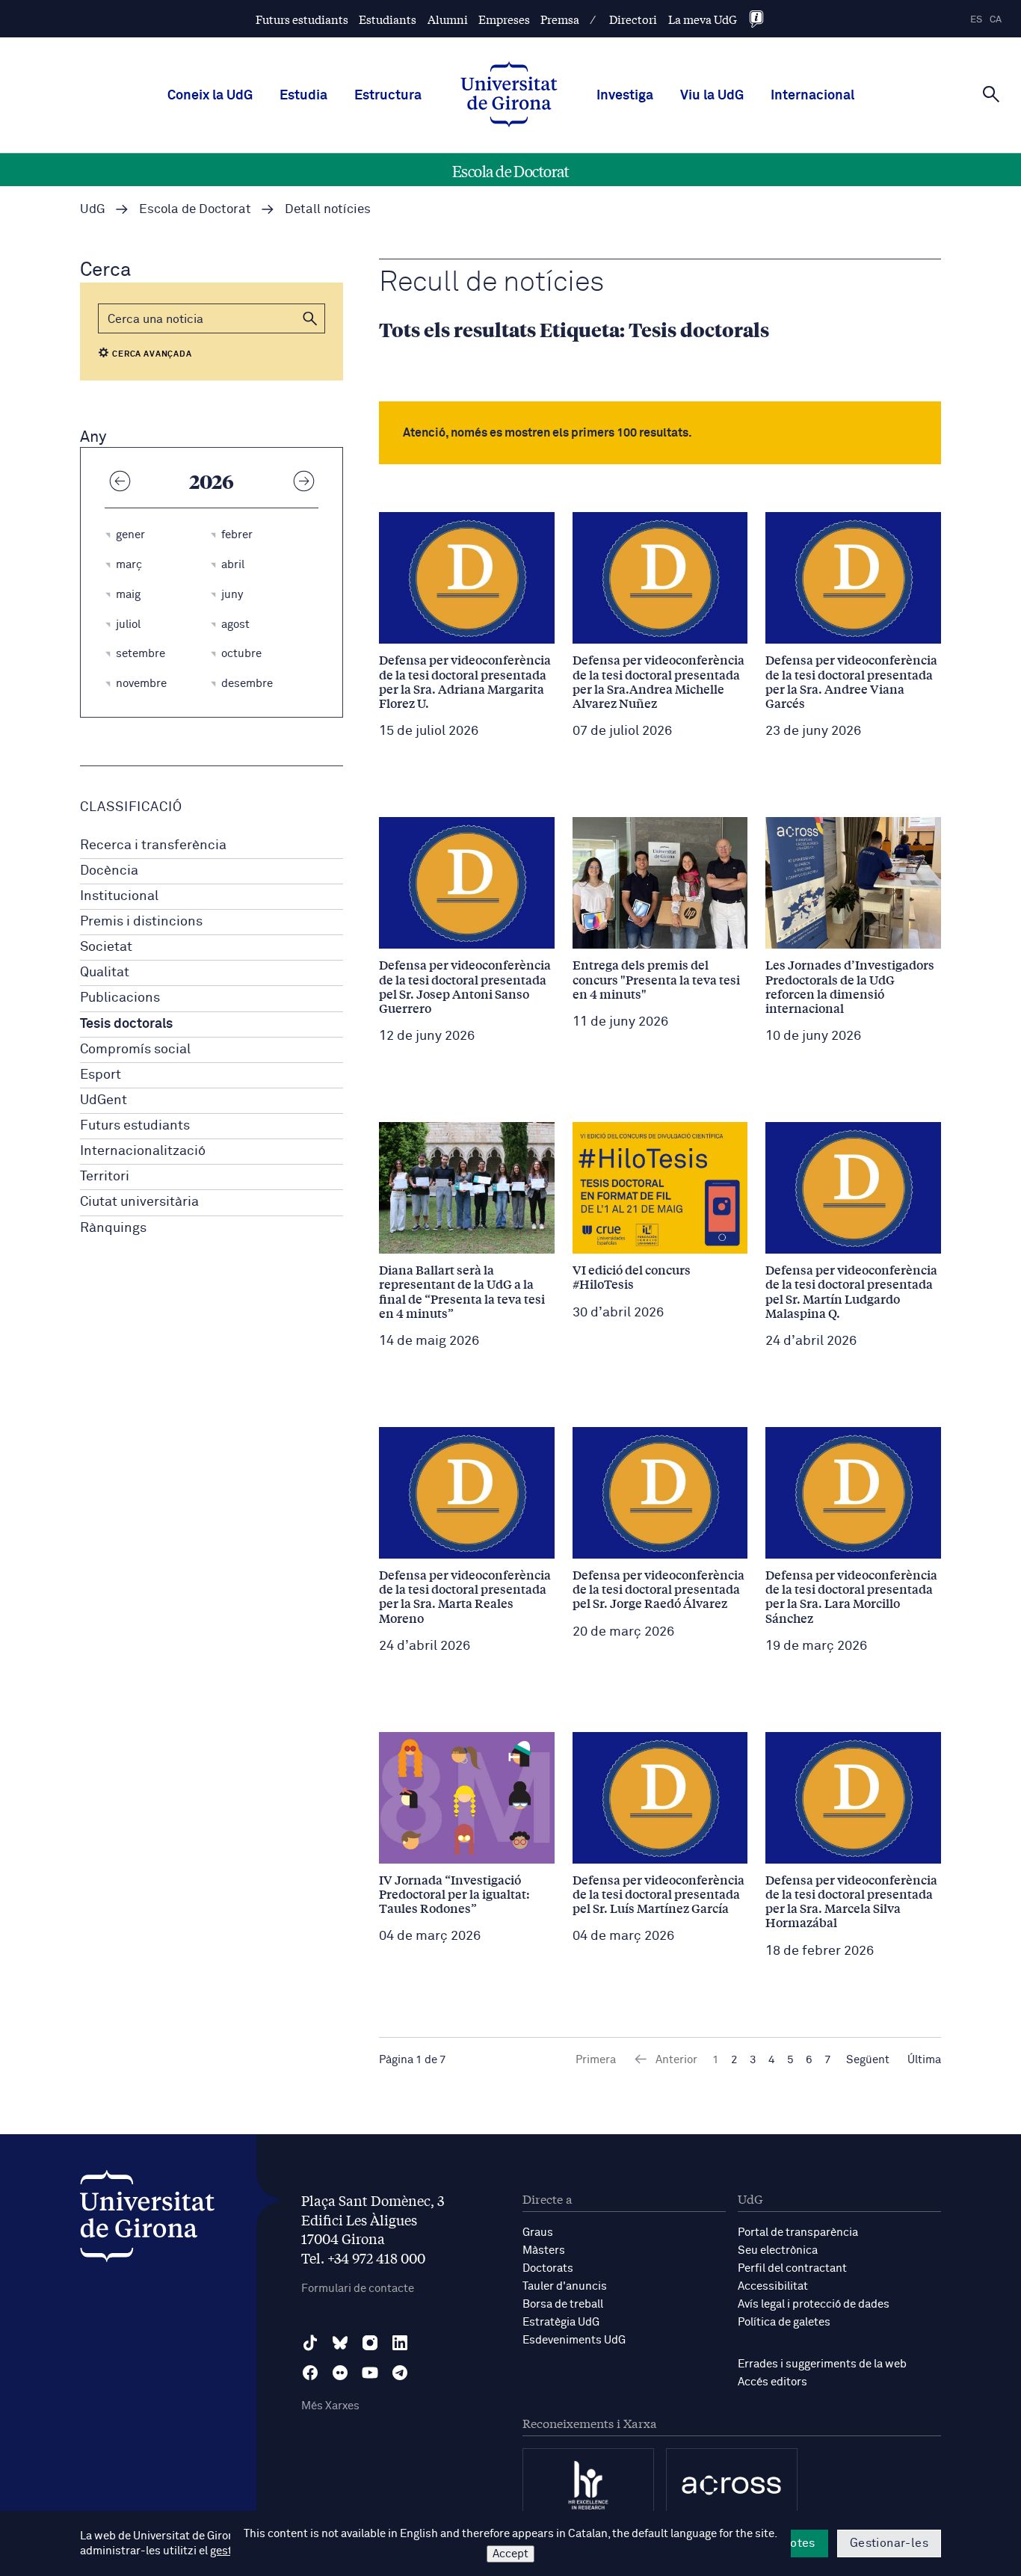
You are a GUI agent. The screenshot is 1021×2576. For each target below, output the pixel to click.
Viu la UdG (712, 96)
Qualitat (105, 973)
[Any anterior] (120, 481)
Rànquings (113, 1228)
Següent (868, 2060)
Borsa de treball (563, 2304)
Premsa (560, 19)
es (976, 20)
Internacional (812, 96)
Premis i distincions (141, 922)
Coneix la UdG (210, 96)
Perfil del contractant (792, 2268)
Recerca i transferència (153, 845)
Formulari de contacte (358, 2289)
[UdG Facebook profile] (310, 2373)
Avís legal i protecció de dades (814, 2304)
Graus (538, 2233)
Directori (633, 19)
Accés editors (772, 2382)
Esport (101, 1075)
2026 (212, 481)
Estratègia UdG (561, 2322)
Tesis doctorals (126, 1024)
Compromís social (135, 1050)
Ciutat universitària (139, 1202)
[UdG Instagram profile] (370, 2343)
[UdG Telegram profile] (400, 2373)
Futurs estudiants (302, 19)
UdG (93, 210)
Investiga (625, 96)
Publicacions (120, 998)
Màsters (544, 2250)
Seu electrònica (778, 2250)
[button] (310, 318)
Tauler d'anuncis (565, 2286)
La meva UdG (703, 19)
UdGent (104, 1100)
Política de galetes (784, 2322)
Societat (106, 947)
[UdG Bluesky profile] (340, 2343)
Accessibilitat (773, 2286)
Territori (105, 1177)
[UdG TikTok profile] (310, 2343)
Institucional (119, 896)
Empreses (504, 19)
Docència (109, 871)
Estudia (303, 96)
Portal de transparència (798, 2233)
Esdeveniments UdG (574, 2340)
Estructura (388, 96)
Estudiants (388, 19)
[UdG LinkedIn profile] (400, 2343)
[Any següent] (303, 481)
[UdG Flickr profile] (340, 2373)
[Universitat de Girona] (147, 2220)
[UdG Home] (509, 96)
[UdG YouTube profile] (370, 2373)
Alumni (448, 19)
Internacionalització (143, 1151)
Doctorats (548, 2268)
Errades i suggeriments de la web (822, 2364)
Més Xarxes (330, 2406)
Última (924, 2060)
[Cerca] (991, 94)
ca (996, 20)
